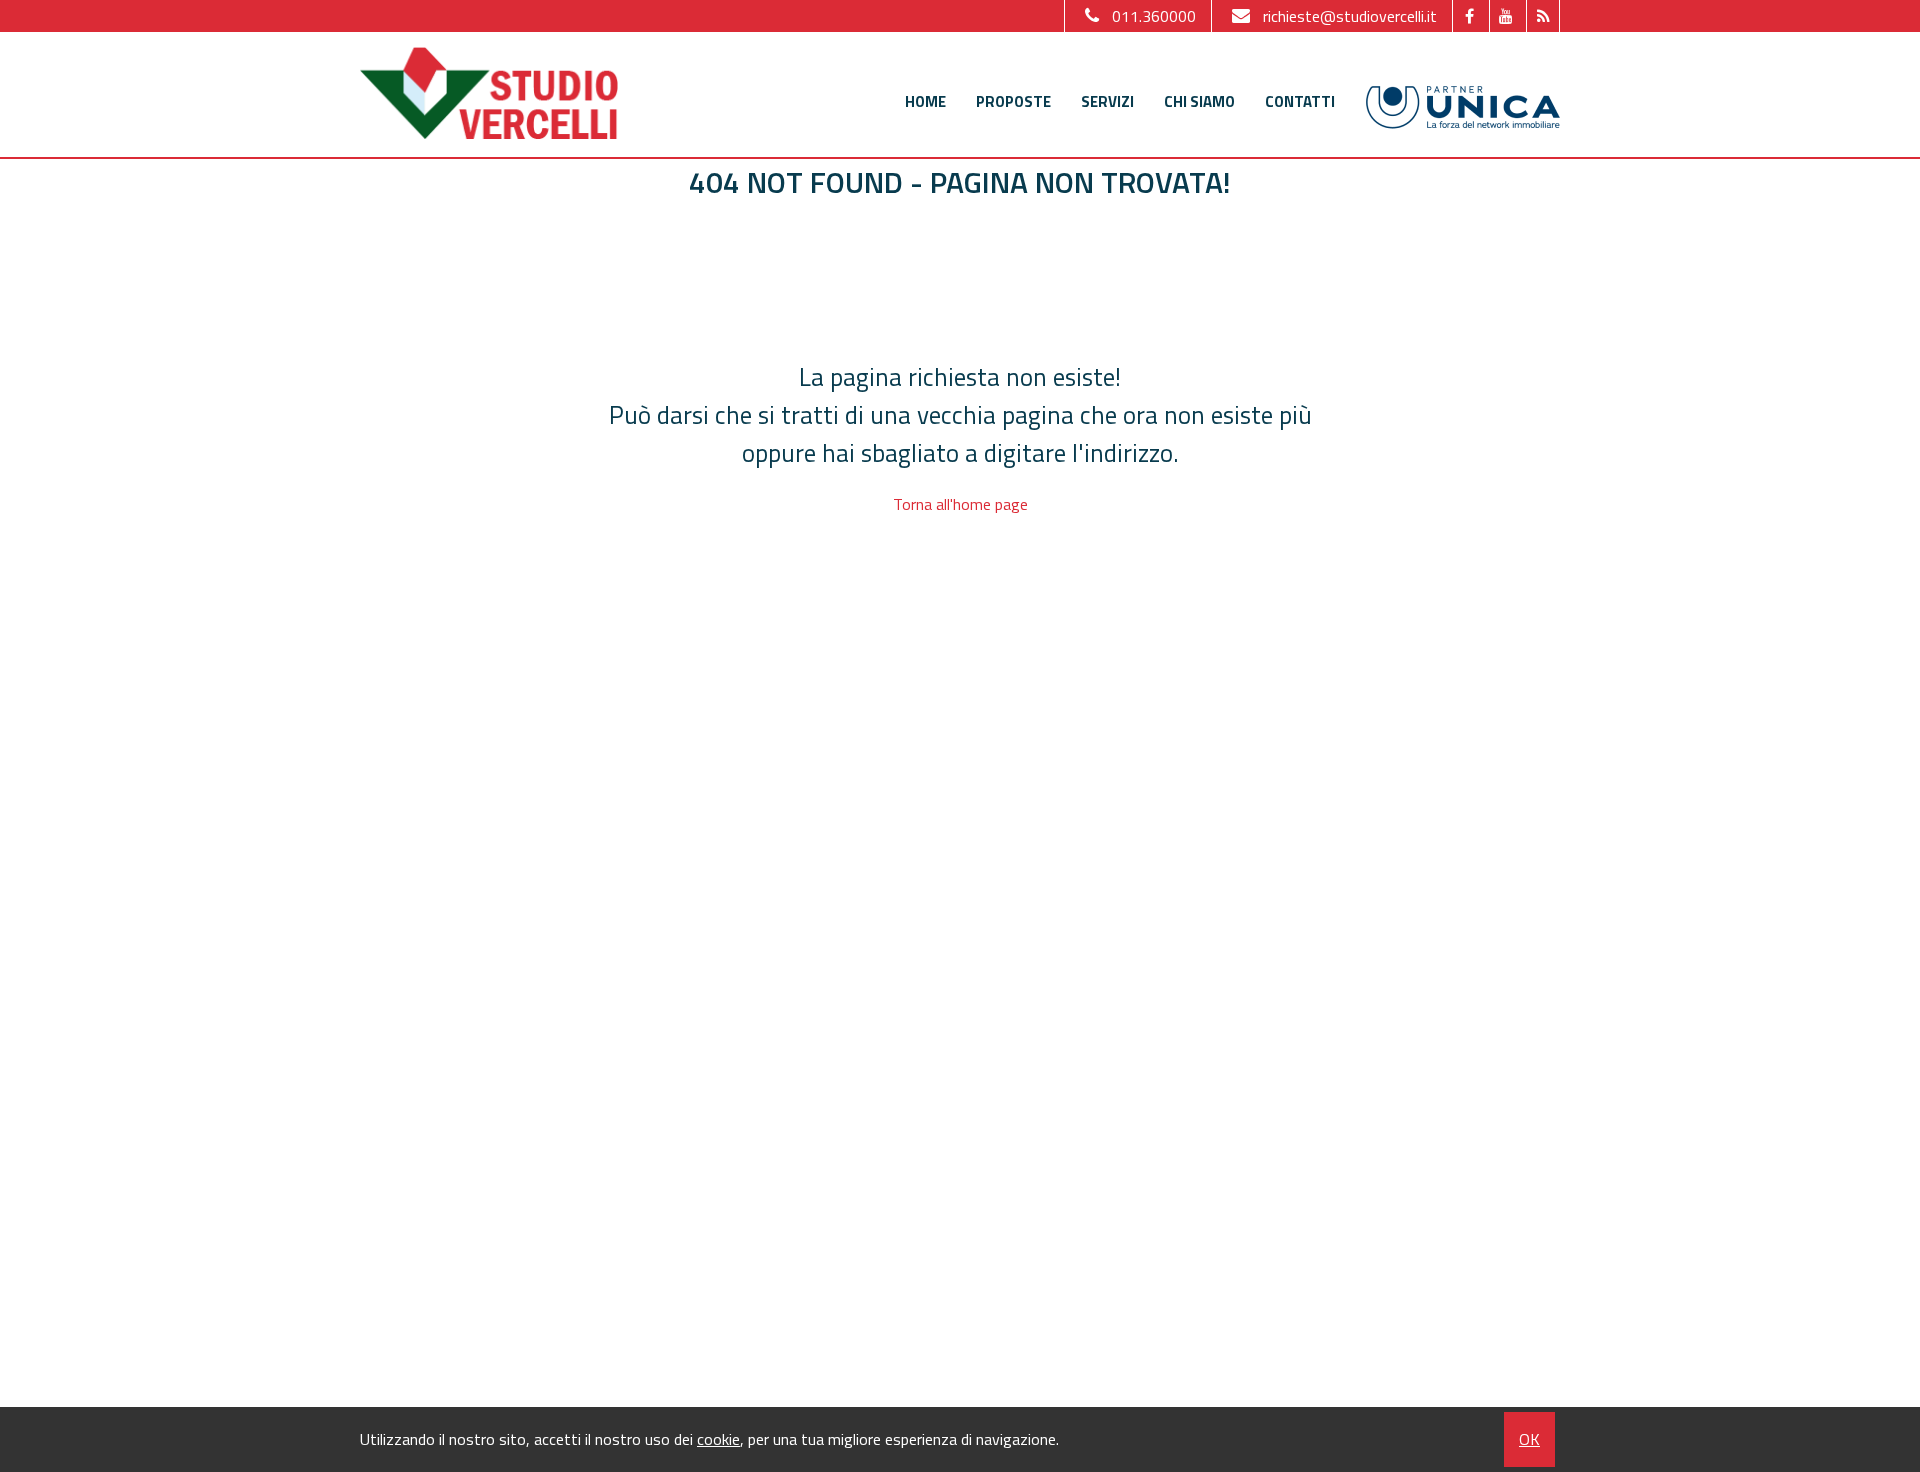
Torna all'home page (960, 504)
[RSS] (1542, 16)
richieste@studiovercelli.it (1350, 16)
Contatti (1300, 101)
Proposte (1013, 101)
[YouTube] (1505, 16)
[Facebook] (1468, 16)
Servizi (1107, 101)
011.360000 (1154, 16)
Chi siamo (1199, 101)
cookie (718, 1439)
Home (925, 101)
